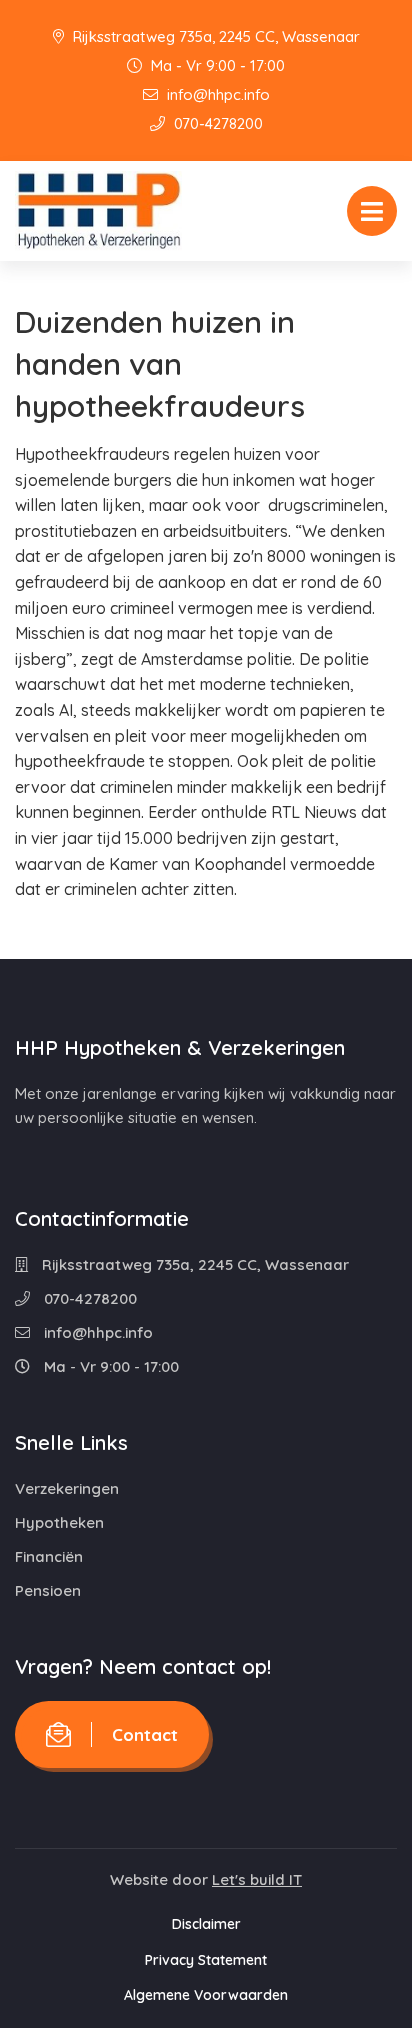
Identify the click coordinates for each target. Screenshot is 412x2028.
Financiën (49, 1556)
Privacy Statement (206, 1960)
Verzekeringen (67, 1488)
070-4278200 (216, 123)
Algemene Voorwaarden (206, 1995)
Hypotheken (59, 1522)
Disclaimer (206, 1924)
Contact (145, 1734)
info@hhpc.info (216, 94)
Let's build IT (257, 1879)
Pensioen (48, 1590)
